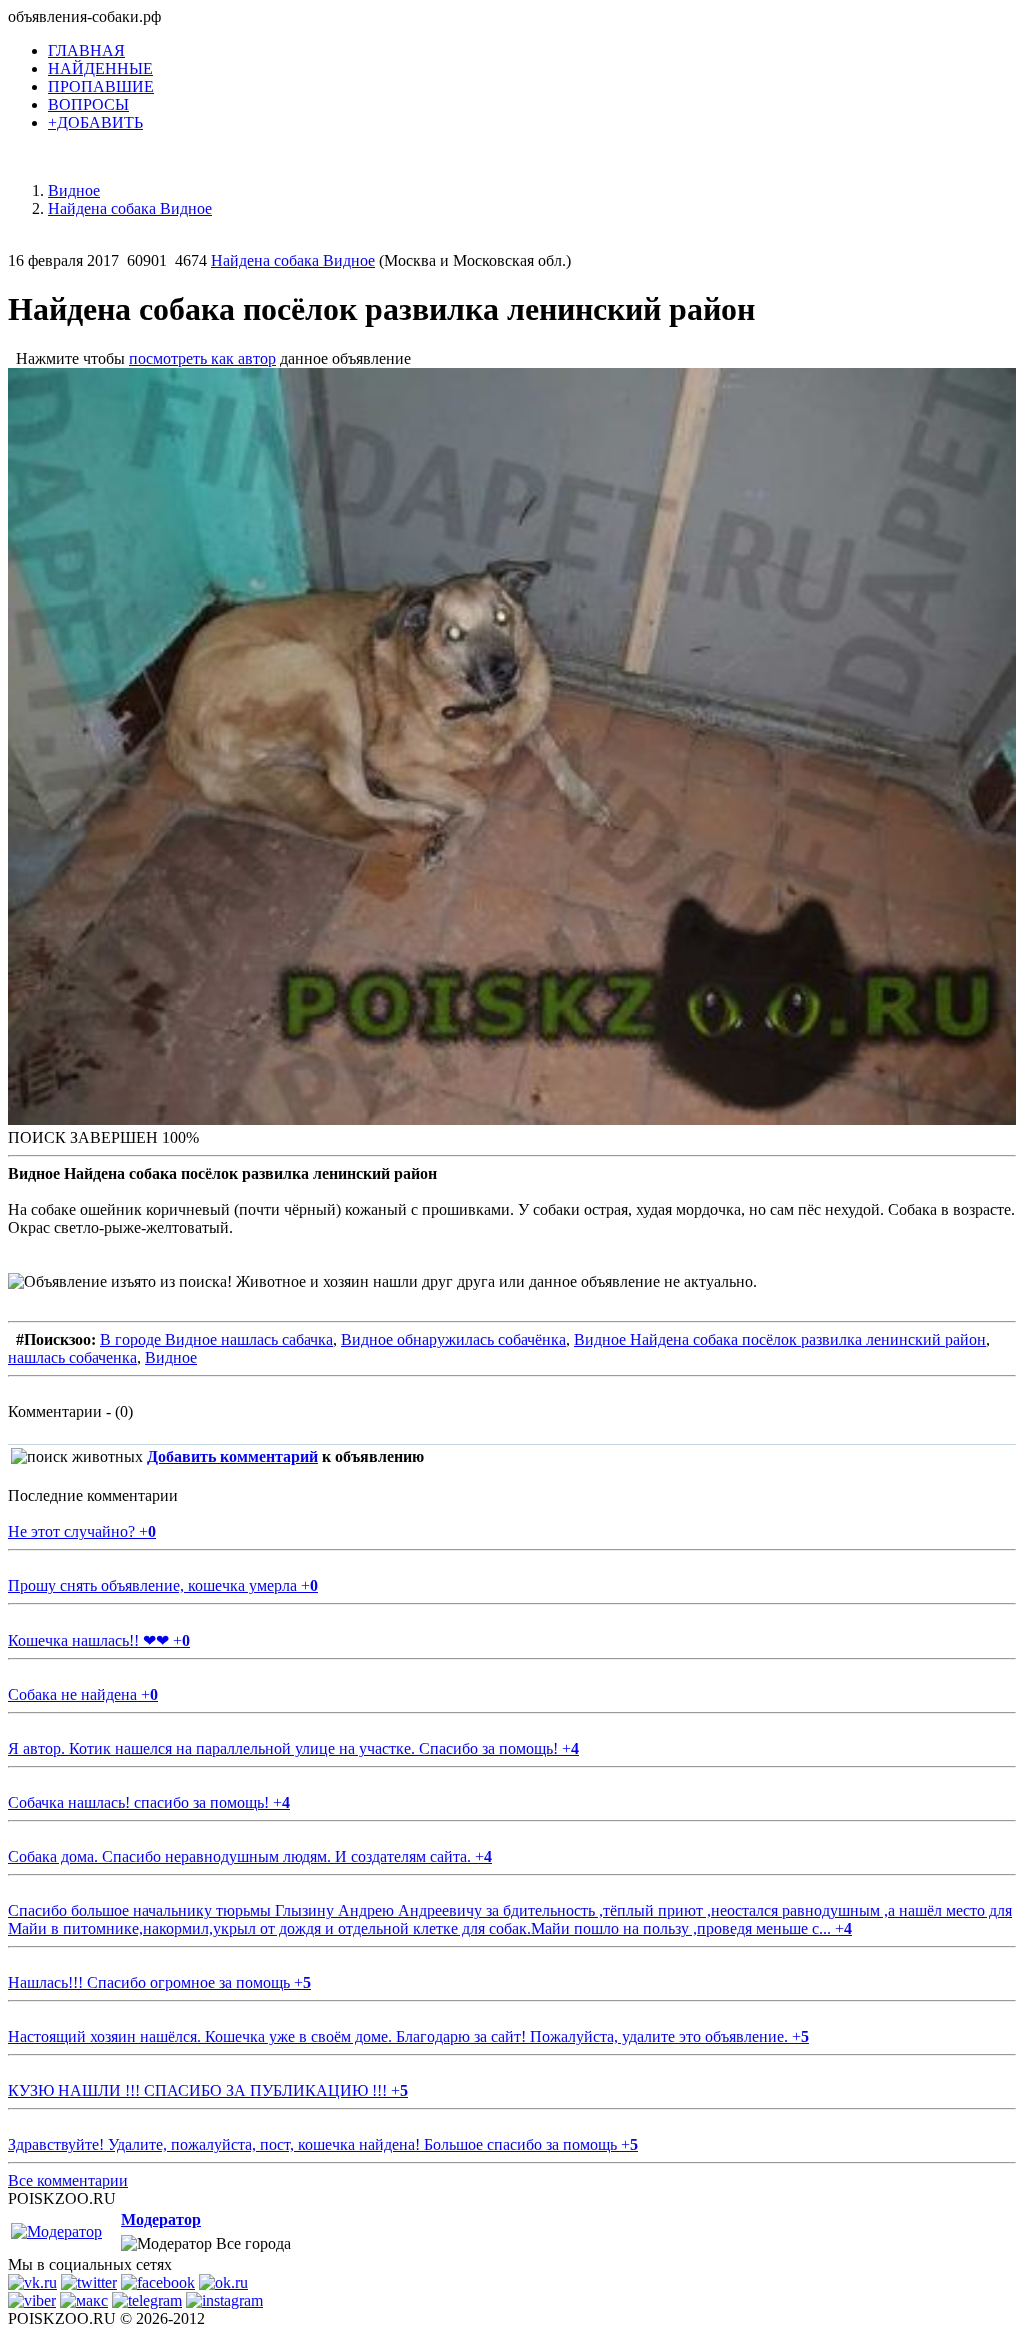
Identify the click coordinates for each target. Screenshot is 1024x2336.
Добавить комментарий (232, 1456)
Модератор (161, 2219)
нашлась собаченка (72, 1357)
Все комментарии (68, 2180)
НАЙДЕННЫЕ (100, 68)
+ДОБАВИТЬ (95, 122)
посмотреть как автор (202, 358)
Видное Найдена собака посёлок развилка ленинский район (780, 1339)
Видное (171, 1357)
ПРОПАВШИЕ (101, 86)
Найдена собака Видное (293, 260)
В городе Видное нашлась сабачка (216, 1339)
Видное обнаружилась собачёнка (453, 1339)
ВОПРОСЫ (88, 104)
